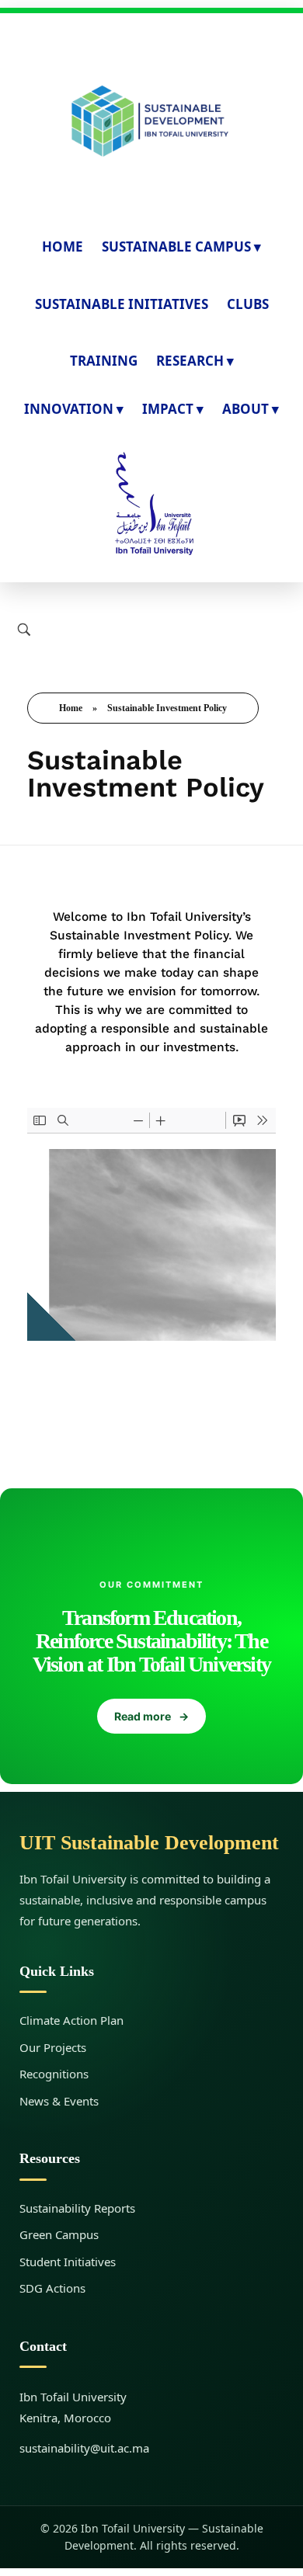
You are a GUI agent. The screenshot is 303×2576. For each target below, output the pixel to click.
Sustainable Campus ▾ (181, 246)
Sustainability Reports (77, 2208)
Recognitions (54, 2074)
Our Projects (53, 2047)
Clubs (248, 304)
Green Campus (59, 2234)
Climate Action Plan (71, 2020)
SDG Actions (52, 2288)
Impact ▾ (173, 409)
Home (63, 246)
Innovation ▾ (74, 409)
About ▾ (251, 409)
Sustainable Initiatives (122, 304)
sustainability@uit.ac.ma (84, 2448)
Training (104, 361)
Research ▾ (195, 361)
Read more (151, 1716)
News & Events (59, 2101)
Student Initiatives (68, 2262)
